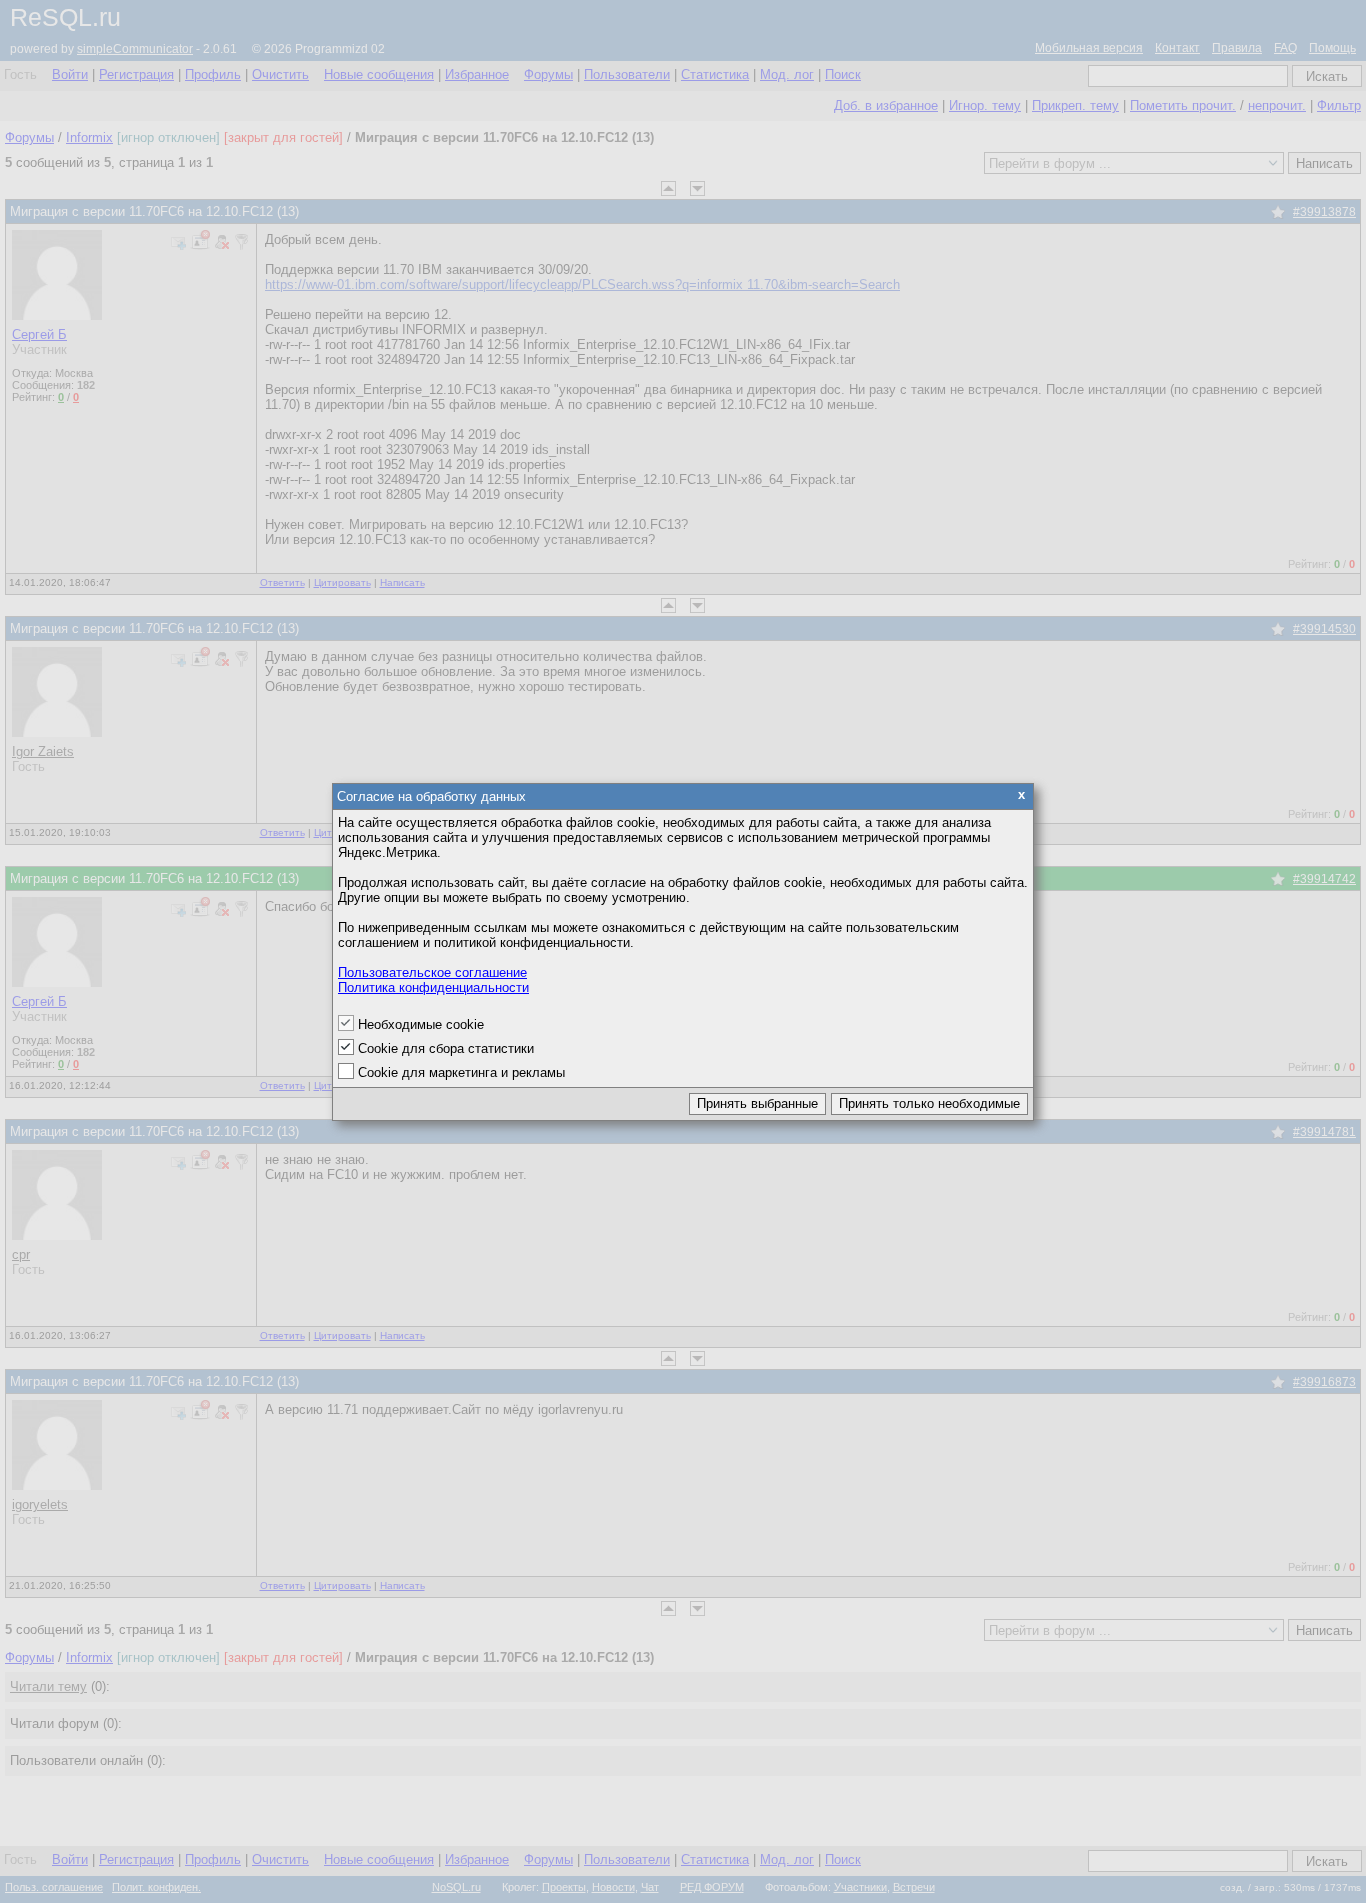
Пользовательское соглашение (432, 972)
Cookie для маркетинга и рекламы (461, 1072)
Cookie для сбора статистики (446, 1048)
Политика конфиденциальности (433, 987)
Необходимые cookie (421, 1024)
